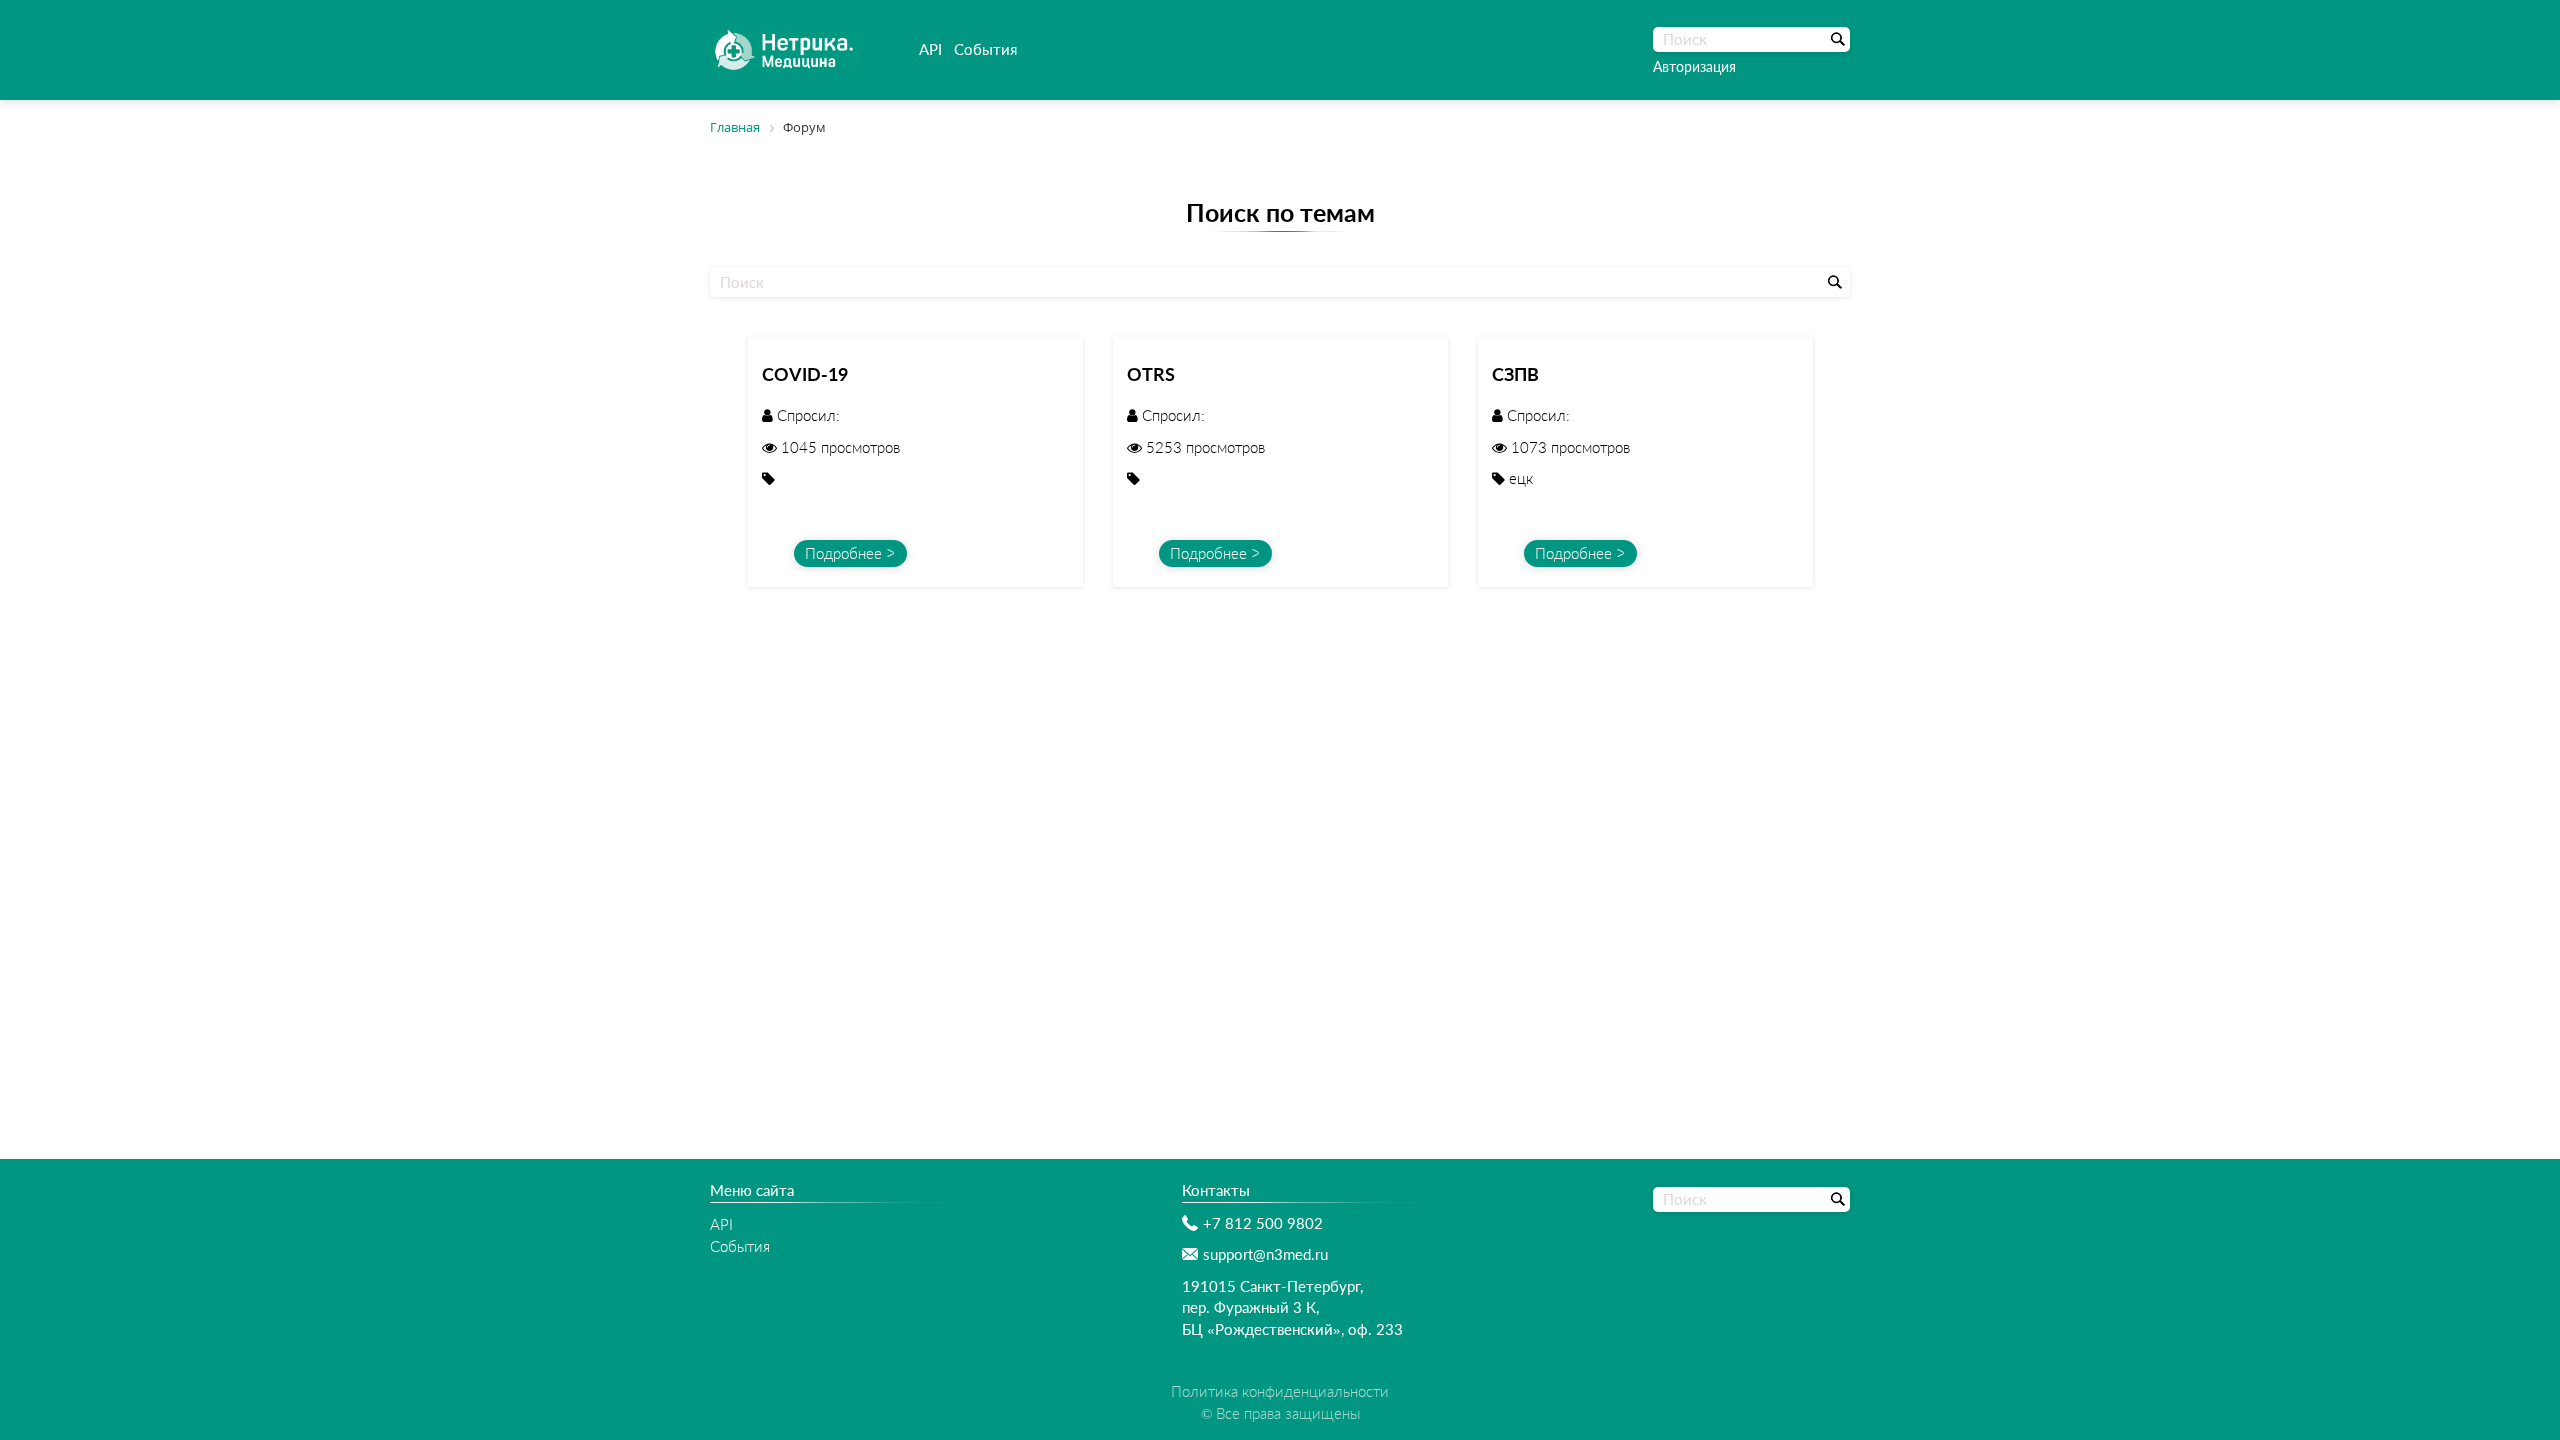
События (985, 49)
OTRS (1151, 374)
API (930, 49)
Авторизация (1694, 66)
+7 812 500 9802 (1263, 1223)
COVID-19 (805, 374)
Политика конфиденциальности (1280, 1391)
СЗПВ (1515, 374)
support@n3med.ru (1265, 1254)
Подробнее (843, 553)
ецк (1521, 478)
